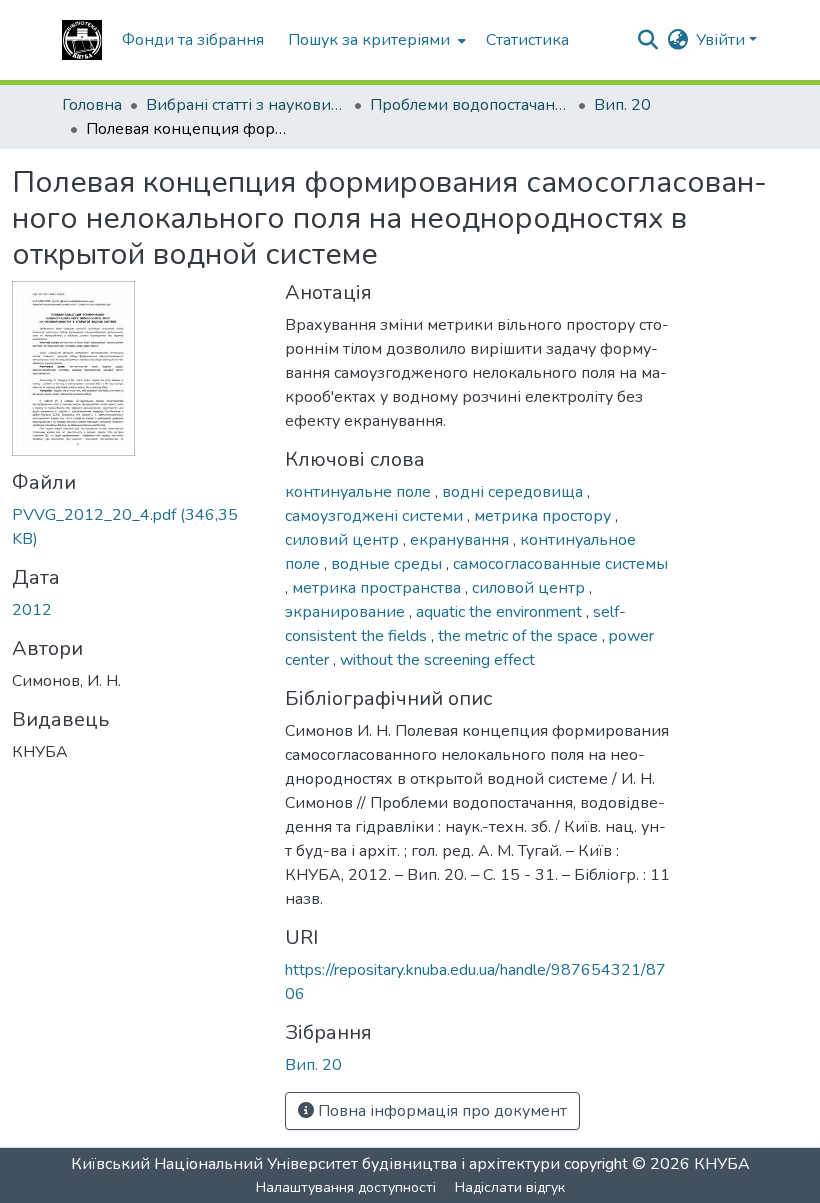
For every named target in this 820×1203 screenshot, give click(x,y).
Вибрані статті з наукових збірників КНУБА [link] (246, 105)
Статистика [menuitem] (527, 40)
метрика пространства (378, 588)
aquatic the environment (501, 612)
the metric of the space (520, 636)
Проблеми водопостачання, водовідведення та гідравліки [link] (470, 105)
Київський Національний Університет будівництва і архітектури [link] (315, 1164)
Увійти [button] (722, 40)
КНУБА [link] (722, 1164)
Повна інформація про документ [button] (440, 1111)
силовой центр (530, 588)
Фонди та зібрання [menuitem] (193, 40)
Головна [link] (92, 105)
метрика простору (544, 516)
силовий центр (344, 540)
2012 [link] (32, 610)
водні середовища (514, 492)
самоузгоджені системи (376, 516)
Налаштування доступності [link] (346, 1187)
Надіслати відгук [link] (510, 1187)
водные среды (388, 564)
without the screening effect (437, 660)
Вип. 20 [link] (622, 105)
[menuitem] (375, 40)
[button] (82, 40)
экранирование (347, 612)
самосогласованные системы (560, 564)
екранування (461, 540)
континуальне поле (360, 492)
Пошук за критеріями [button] (369, 40)
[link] (136, 527)
